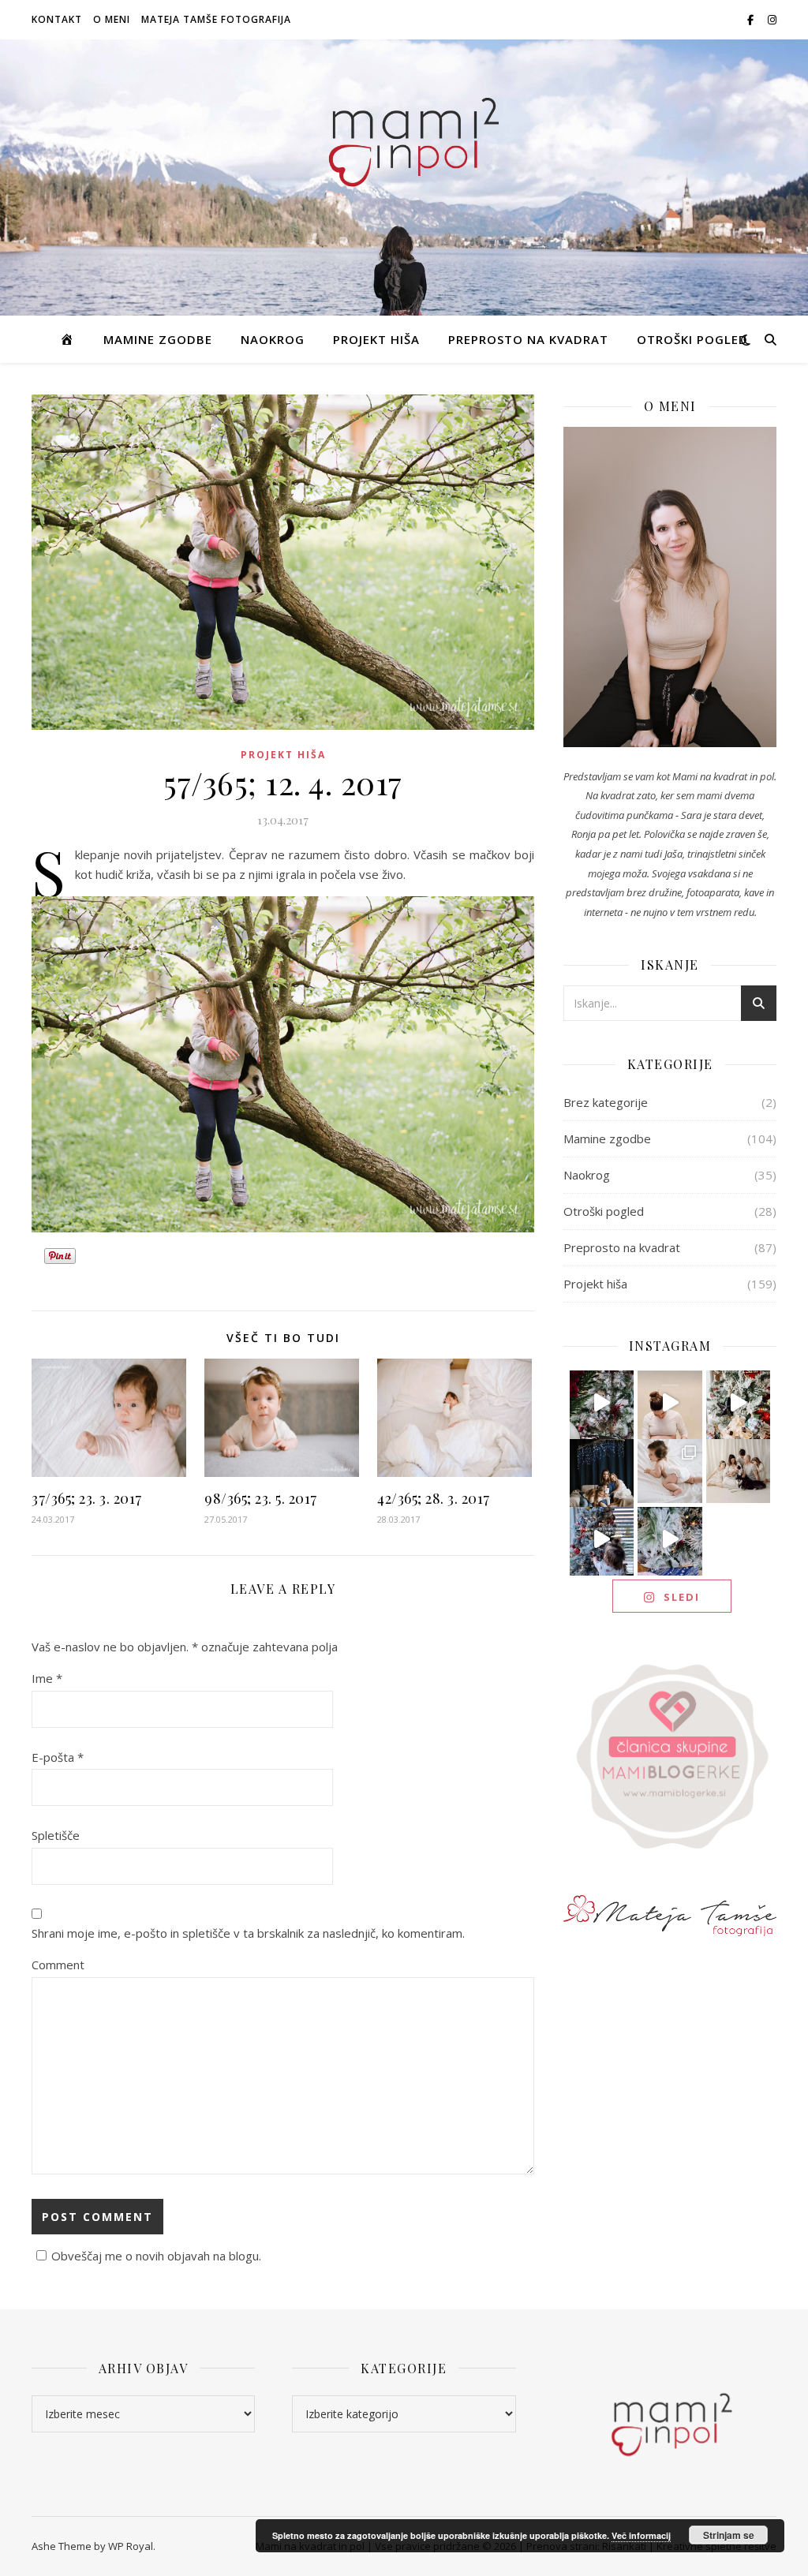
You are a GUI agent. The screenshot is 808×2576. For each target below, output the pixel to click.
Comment (58, 1965)
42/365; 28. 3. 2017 (434, 1498)
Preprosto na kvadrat (528, 339)
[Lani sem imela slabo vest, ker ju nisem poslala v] (602, 1471)
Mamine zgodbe (158, 339)
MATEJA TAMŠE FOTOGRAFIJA (216, 19)
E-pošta (58, 1757)
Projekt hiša (376, 339)
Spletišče (56, 1835)
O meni (112, 19)
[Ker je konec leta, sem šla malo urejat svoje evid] (670, 1471)
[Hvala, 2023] (670, 1403)
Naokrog (273, 339)
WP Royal (131, 2546)
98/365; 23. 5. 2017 (261, 1498)
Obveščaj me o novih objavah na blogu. (156, 2256)
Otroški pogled (692, 339)
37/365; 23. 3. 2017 (87, 1498)
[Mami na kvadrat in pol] (404, 136)
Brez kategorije (606, 1102)
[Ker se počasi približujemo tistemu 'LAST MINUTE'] (670, 1539)
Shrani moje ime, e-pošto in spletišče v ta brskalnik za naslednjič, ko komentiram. (248, 1933)
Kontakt (57, 19)
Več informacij (641, 2535)
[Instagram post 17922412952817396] (602, 1539)
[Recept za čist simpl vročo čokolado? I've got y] (739, 1403)
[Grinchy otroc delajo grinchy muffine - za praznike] (602, 1403)
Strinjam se (729, 2535)
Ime (47, 1678)
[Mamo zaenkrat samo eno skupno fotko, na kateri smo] (739, 1471)
